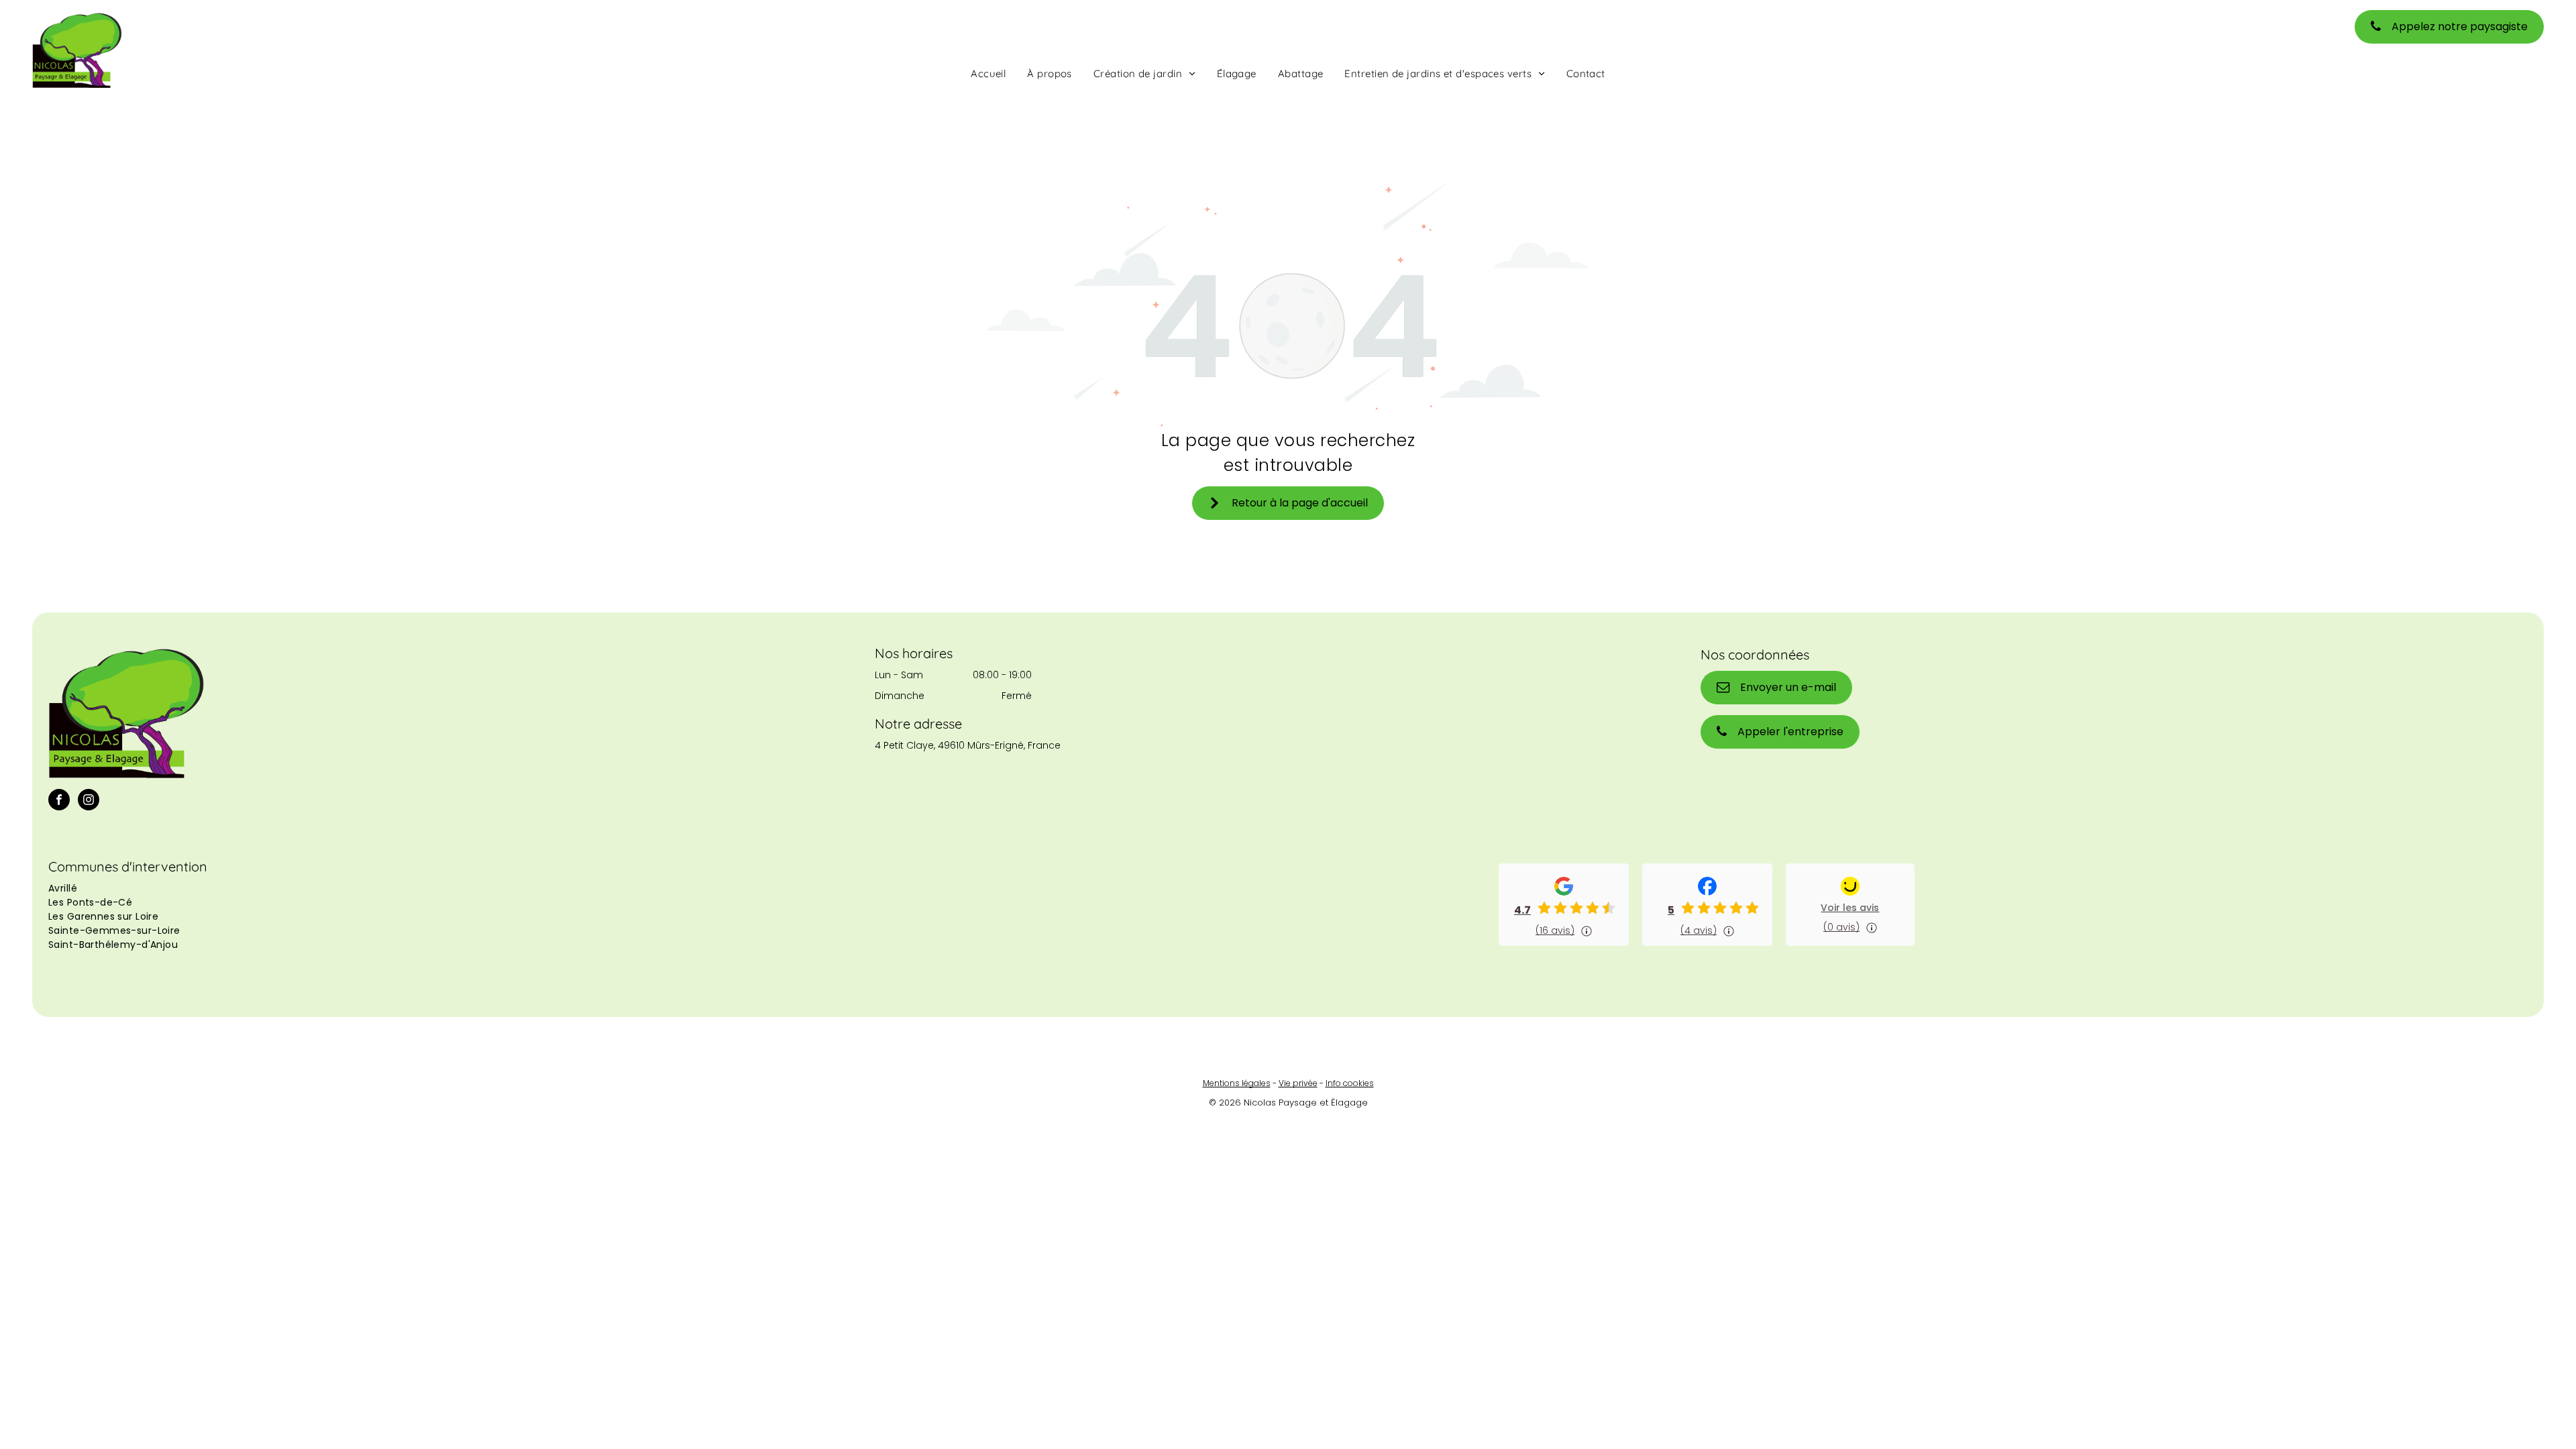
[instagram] (89, 801)
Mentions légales (1237, 1083)
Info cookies (1350, 1083)
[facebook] (59, 801)
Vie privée (1298, 1083)
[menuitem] (988, 73)
